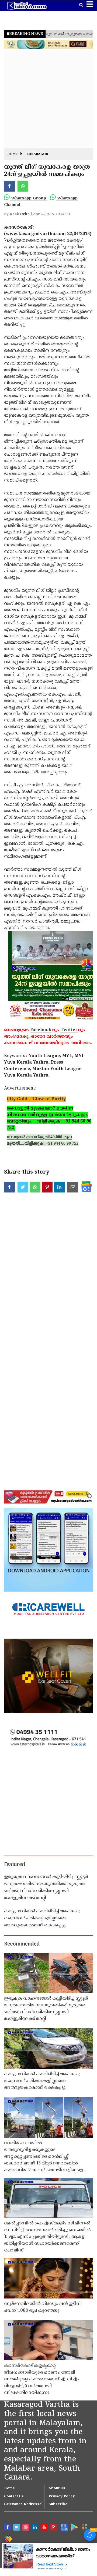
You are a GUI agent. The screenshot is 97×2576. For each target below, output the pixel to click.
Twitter (69, 1030)
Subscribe (58, 2504)
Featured (15, 1865)
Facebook (41, 1030)
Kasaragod (37, 154)
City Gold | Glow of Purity (36, 1099)
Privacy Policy (62, 2497)
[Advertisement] (48, 99)
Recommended (22, 1944)
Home (13, 154)
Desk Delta (20, 214)
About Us (57, 2488)
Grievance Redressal (23, 2504)
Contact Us (14, 2497)
